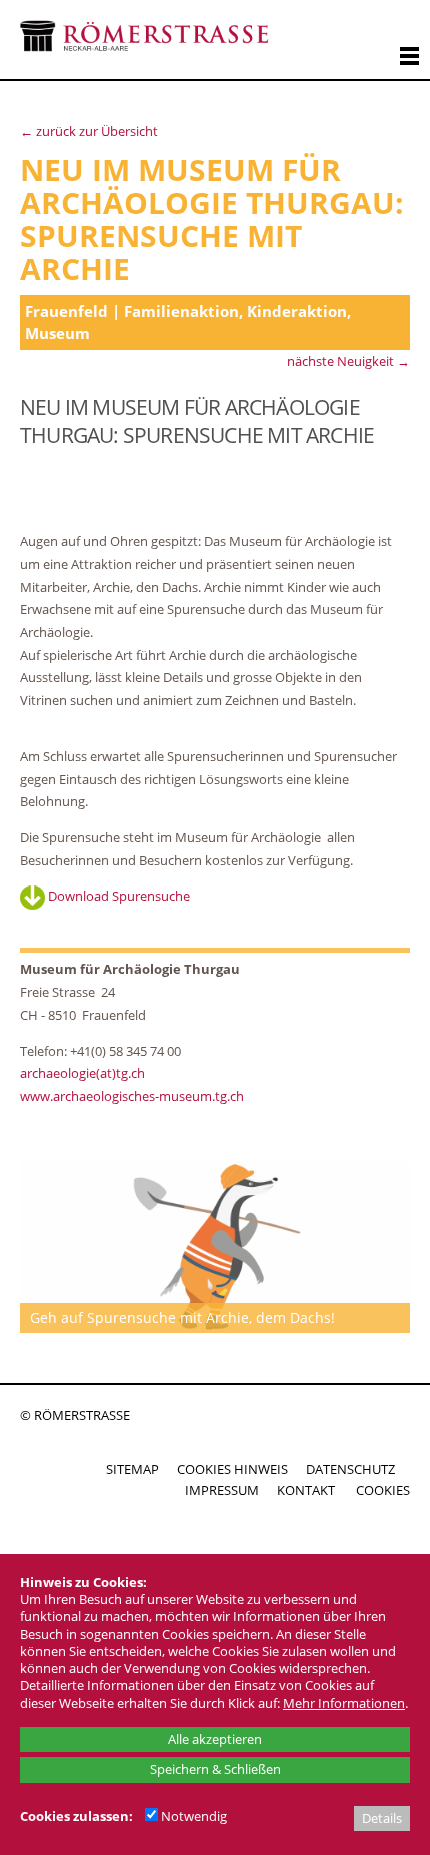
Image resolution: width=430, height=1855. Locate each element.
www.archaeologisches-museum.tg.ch (132, 1096)
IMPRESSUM (222, 1490)
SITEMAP (132, 1469)
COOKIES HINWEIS (232, 1469)
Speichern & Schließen (215, 1769)
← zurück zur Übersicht (89, 131)
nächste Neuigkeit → (348, 361)
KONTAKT (306, 1490)
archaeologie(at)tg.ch (82, 1073)
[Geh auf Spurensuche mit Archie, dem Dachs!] (215, 1247)
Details (382, 1818)
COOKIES (383, 1490)
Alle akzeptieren (215, 1739)
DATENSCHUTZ (350, 1469)
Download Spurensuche (117, 896)
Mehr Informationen (344, 1703)
